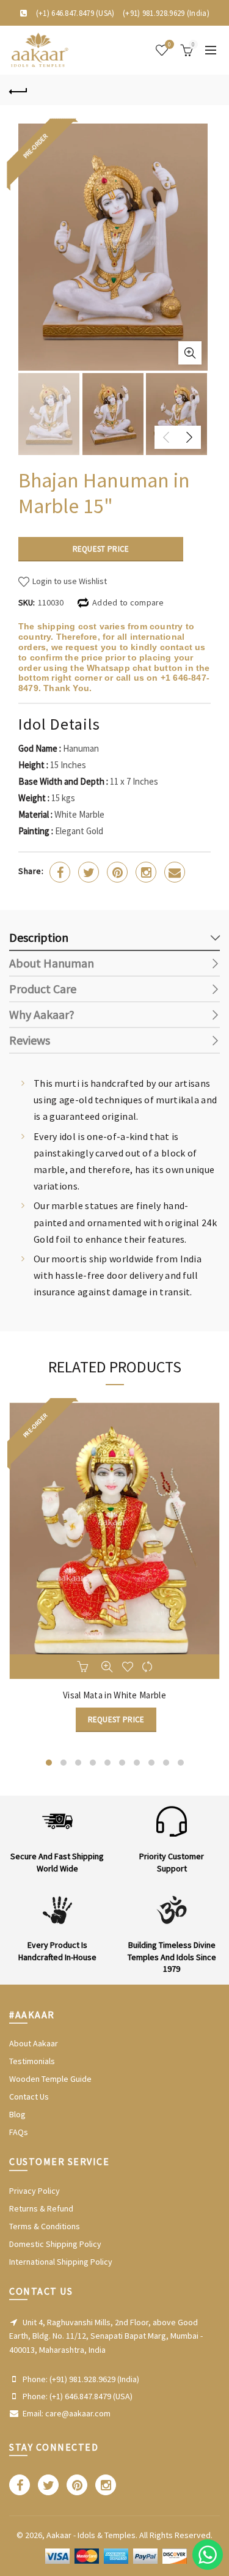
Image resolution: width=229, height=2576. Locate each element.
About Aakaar (34, 2043)
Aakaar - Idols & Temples (91, 2535)
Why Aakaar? (42, 1014)
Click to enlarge (190, 353)
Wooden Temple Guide (50, 2079)
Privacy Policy (35, 2191)
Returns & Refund (41, 2208)
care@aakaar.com (78, 2413)
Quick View (107, 1667)
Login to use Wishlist (69, 581)
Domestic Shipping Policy (55, 2244)
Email (175, 872)
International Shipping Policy (61, 2262)
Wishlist (169, 45)
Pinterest (117, 872)
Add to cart (84, 1667)
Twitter (89, 872)
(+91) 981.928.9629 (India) (166, 13)
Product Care (43, 989)
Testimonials (32, 2061)
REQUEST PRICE (101, 549)
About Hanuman (52, 963)
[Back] (18, 90)
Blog (17, 2114)
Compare (148, 1667)
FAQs (19, 2132)
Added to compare (128, 602)
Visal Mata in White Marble (114, 1695)
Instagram (146, 872)
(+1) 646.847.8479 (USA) (75, 13)
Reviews (30, 1040)
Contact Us (29, 2097)
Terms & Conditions (45, 2226)
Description (39, 937)
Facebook (60, 872)
